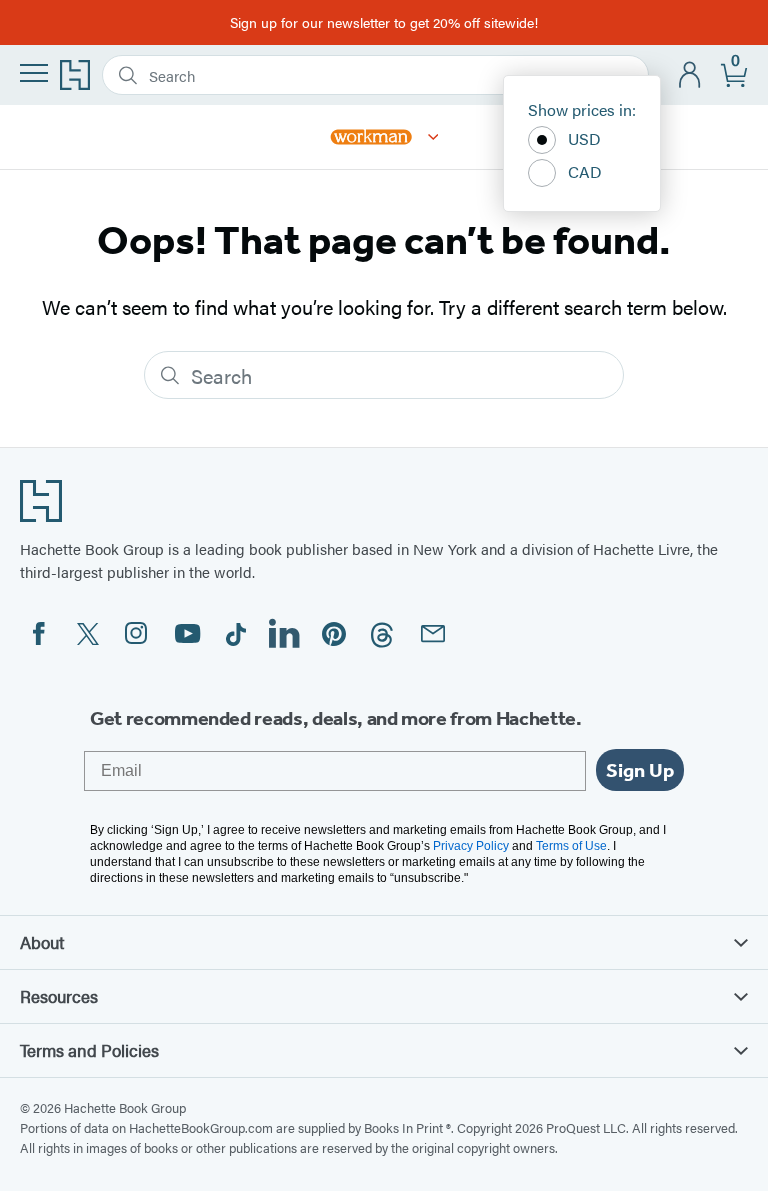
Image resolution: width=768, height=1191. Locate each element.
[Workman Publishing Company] (433, 137)
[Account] (690, 75)
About (42, 942)
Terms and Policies (89, 1050)
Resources (59, 996)
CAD (585, 171)
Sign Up (640, 770)
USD (584, 138)
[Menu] (34, 73)
